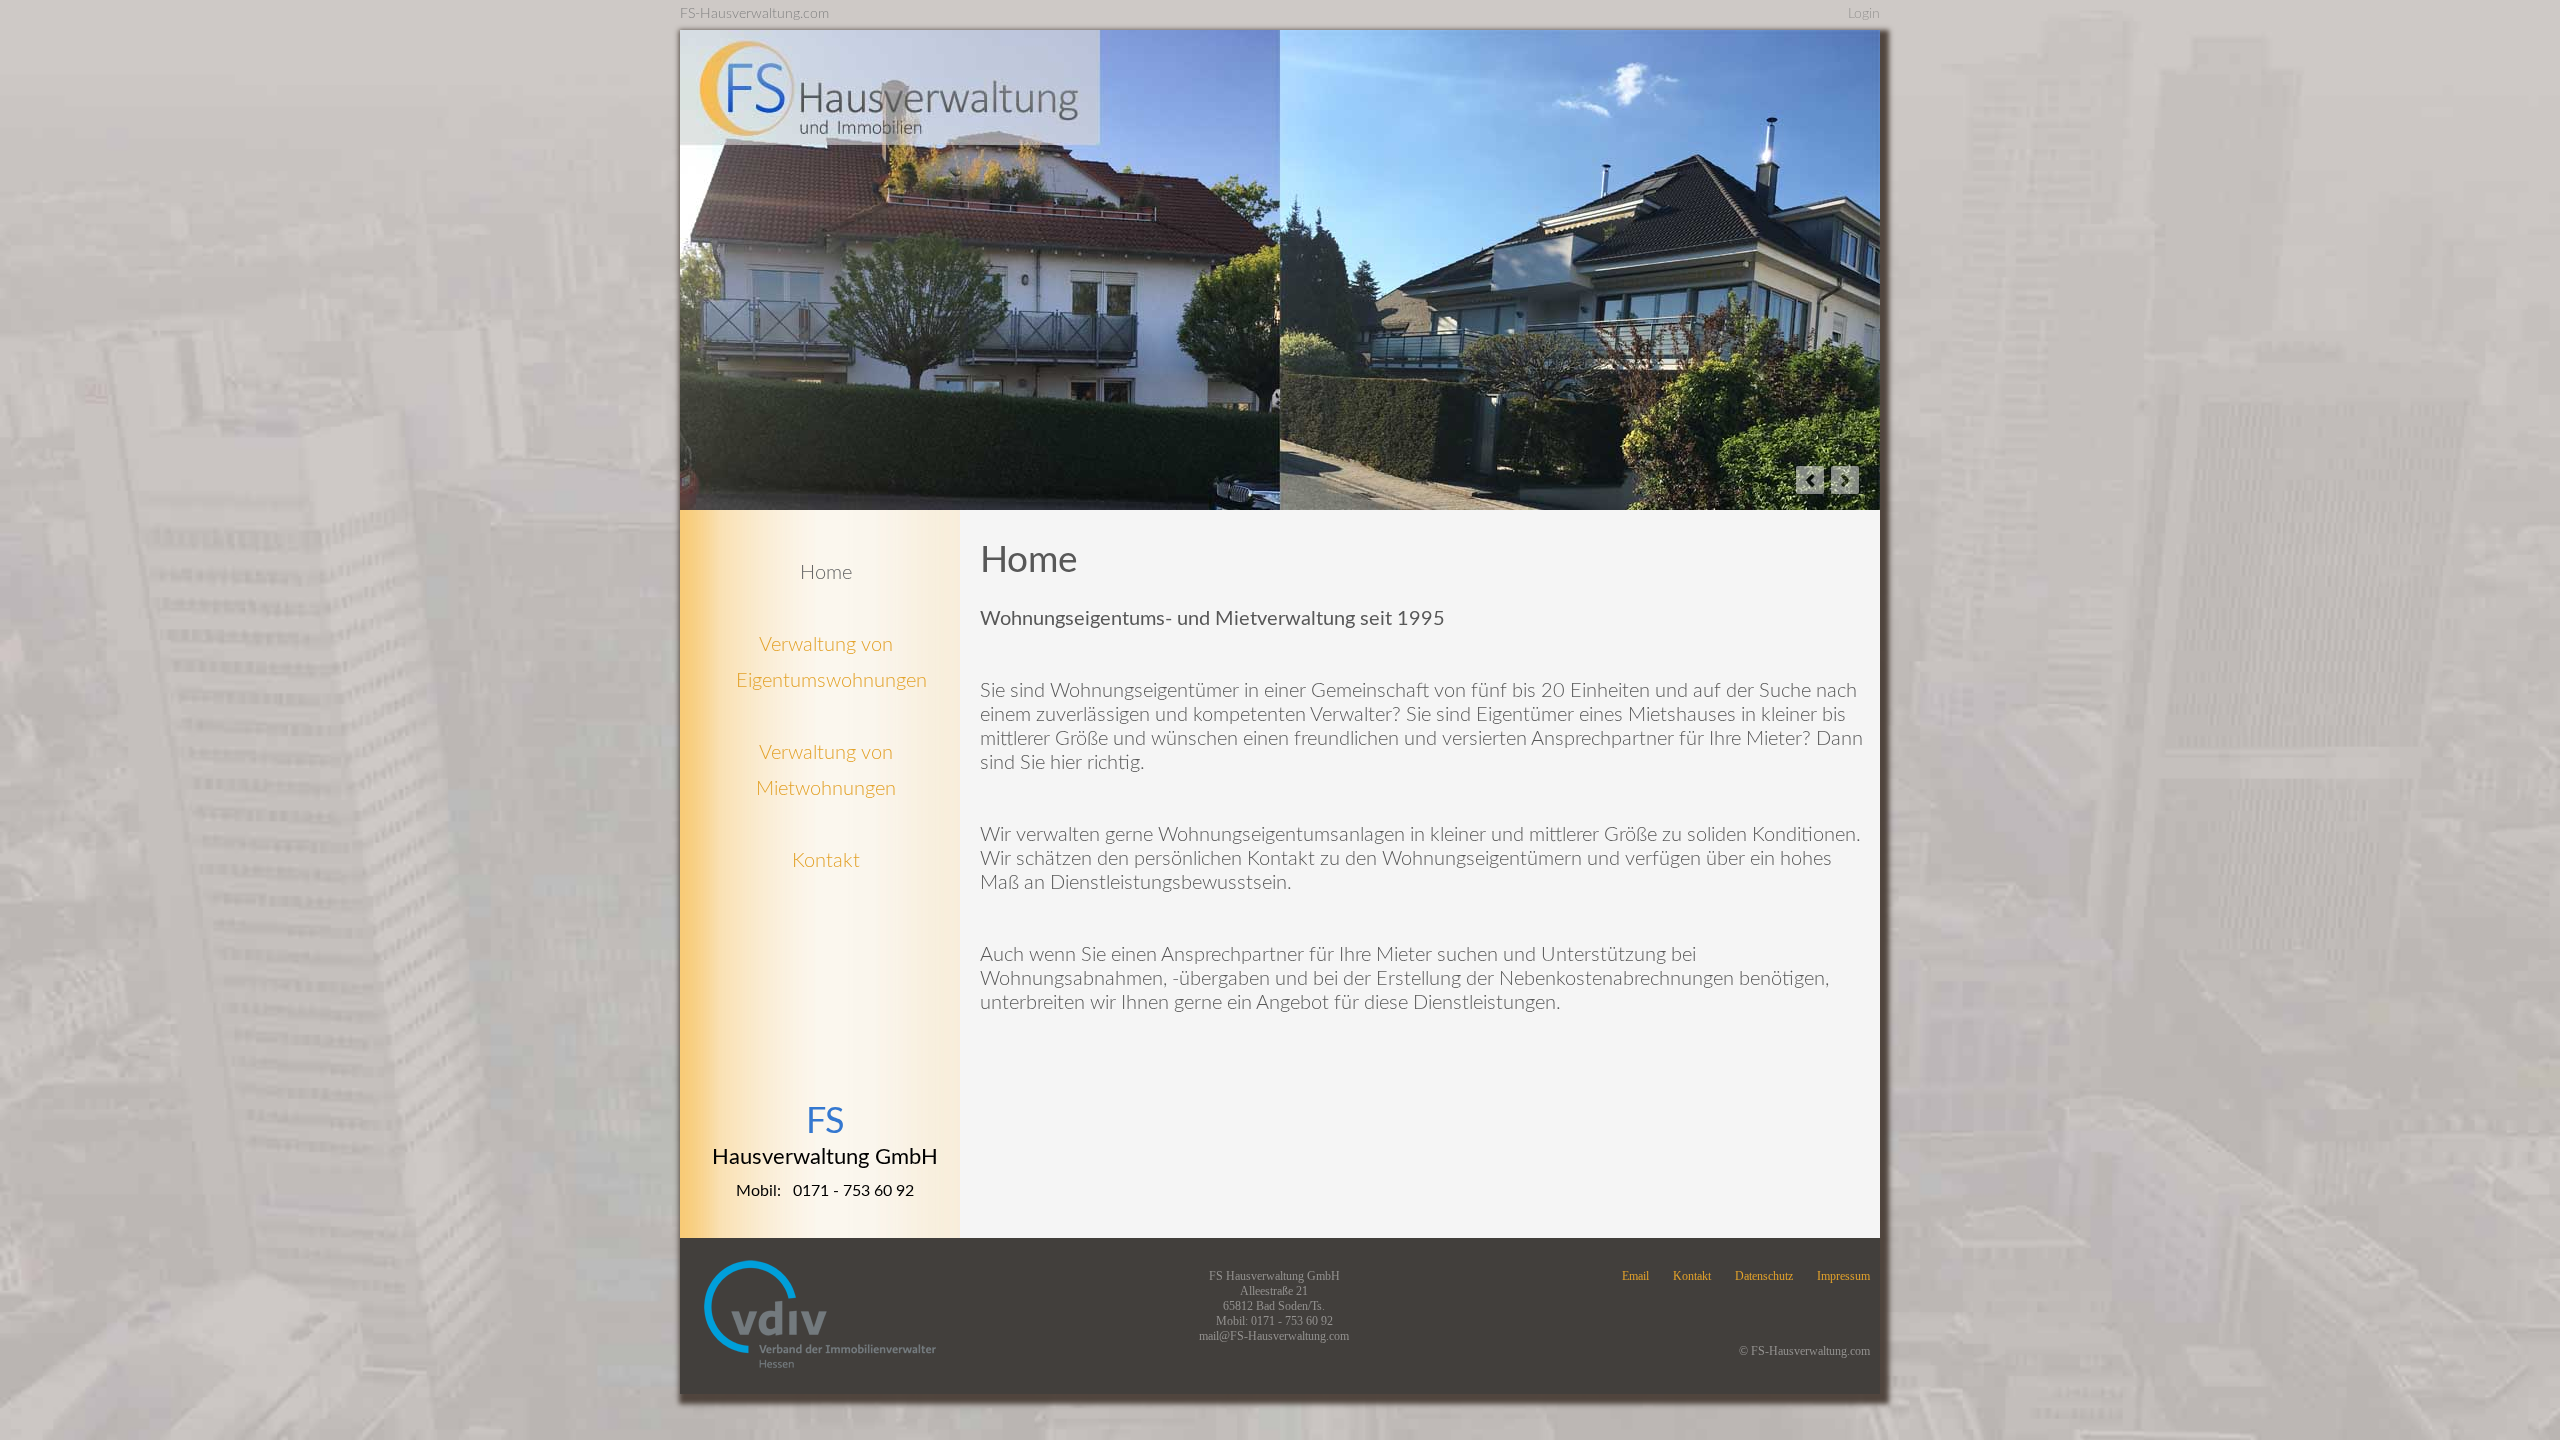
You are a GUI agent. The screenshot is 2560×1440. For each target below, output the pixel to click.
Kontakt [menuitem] (826, 861)
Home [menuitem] (826, 573)
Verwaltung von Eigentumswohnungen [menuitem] (826, 663)
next (1845, 480)
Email (1635, 1276)
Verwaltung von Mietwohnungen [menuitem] (826, 771)
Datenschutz (1764, 1276)
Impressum (1843, 1276)
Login (1864, 14)
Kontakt (1692, 1276)
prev (1810, 480)
